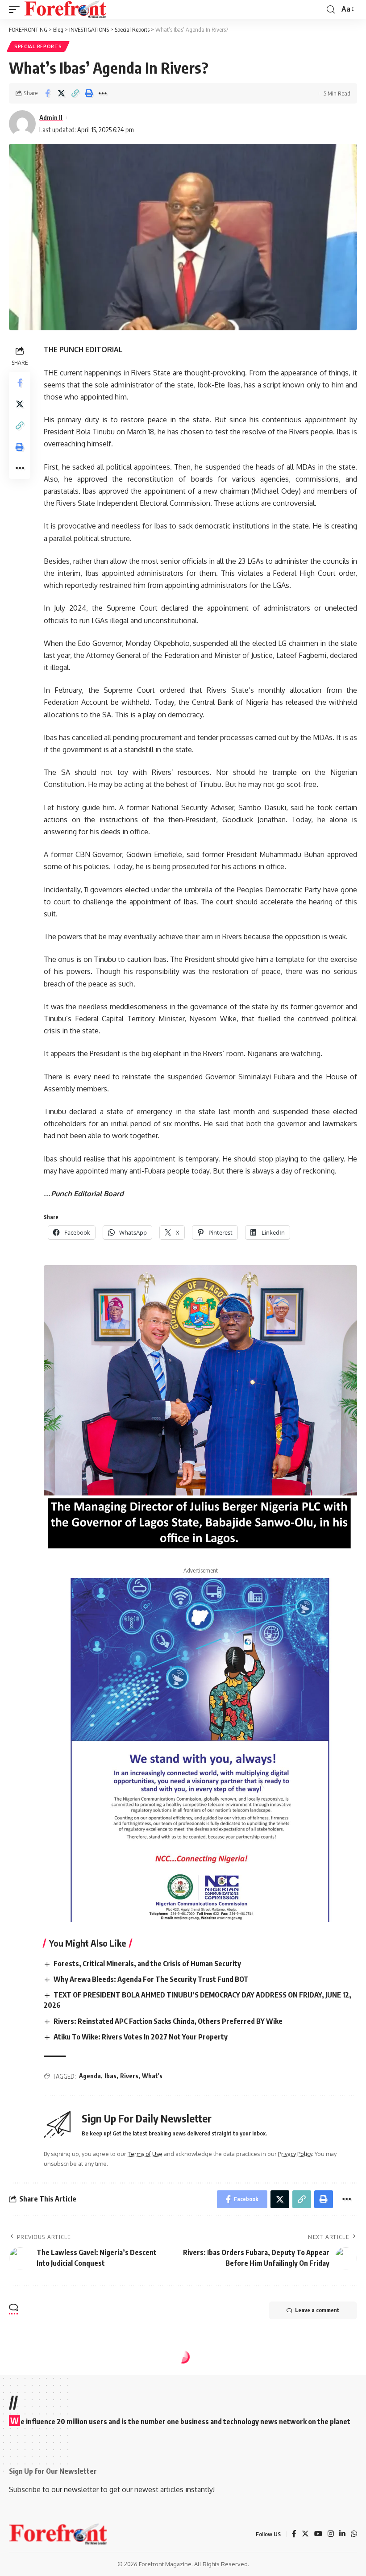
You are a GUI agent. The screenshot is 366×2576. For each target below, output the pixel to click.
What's (152, 2076)
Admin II (51, 117)
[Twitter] (305, 2534)
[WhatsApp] (354, 2534)
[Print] (89, 93)
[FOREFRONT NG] (65, 9)
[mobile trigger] (17, 9)
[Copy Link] (75, 93)
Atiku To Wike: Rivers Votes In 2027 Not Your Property (141, 2037)
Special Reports (38, 46)
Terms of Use (145, 2154)
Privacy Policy (295, 2154)
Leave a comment (317, 2310)
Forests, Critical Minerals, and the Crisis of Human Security (147, 1964)
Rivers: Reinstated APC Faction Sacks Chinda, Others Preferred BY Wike (168, 2021)
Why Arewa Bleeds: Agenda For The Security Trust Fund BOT (151, 1979)
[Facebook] (294, 2534)
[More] (103, 93)
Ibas (110, 2076)
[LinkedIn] (342, 2534)
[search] (331, 10)
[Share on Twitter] (61, 93)
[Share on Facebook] (47, 93)
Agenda (90, 2076)
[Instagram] (331, 2534)
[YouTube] (318, 2534)
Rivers (129, 2076)
